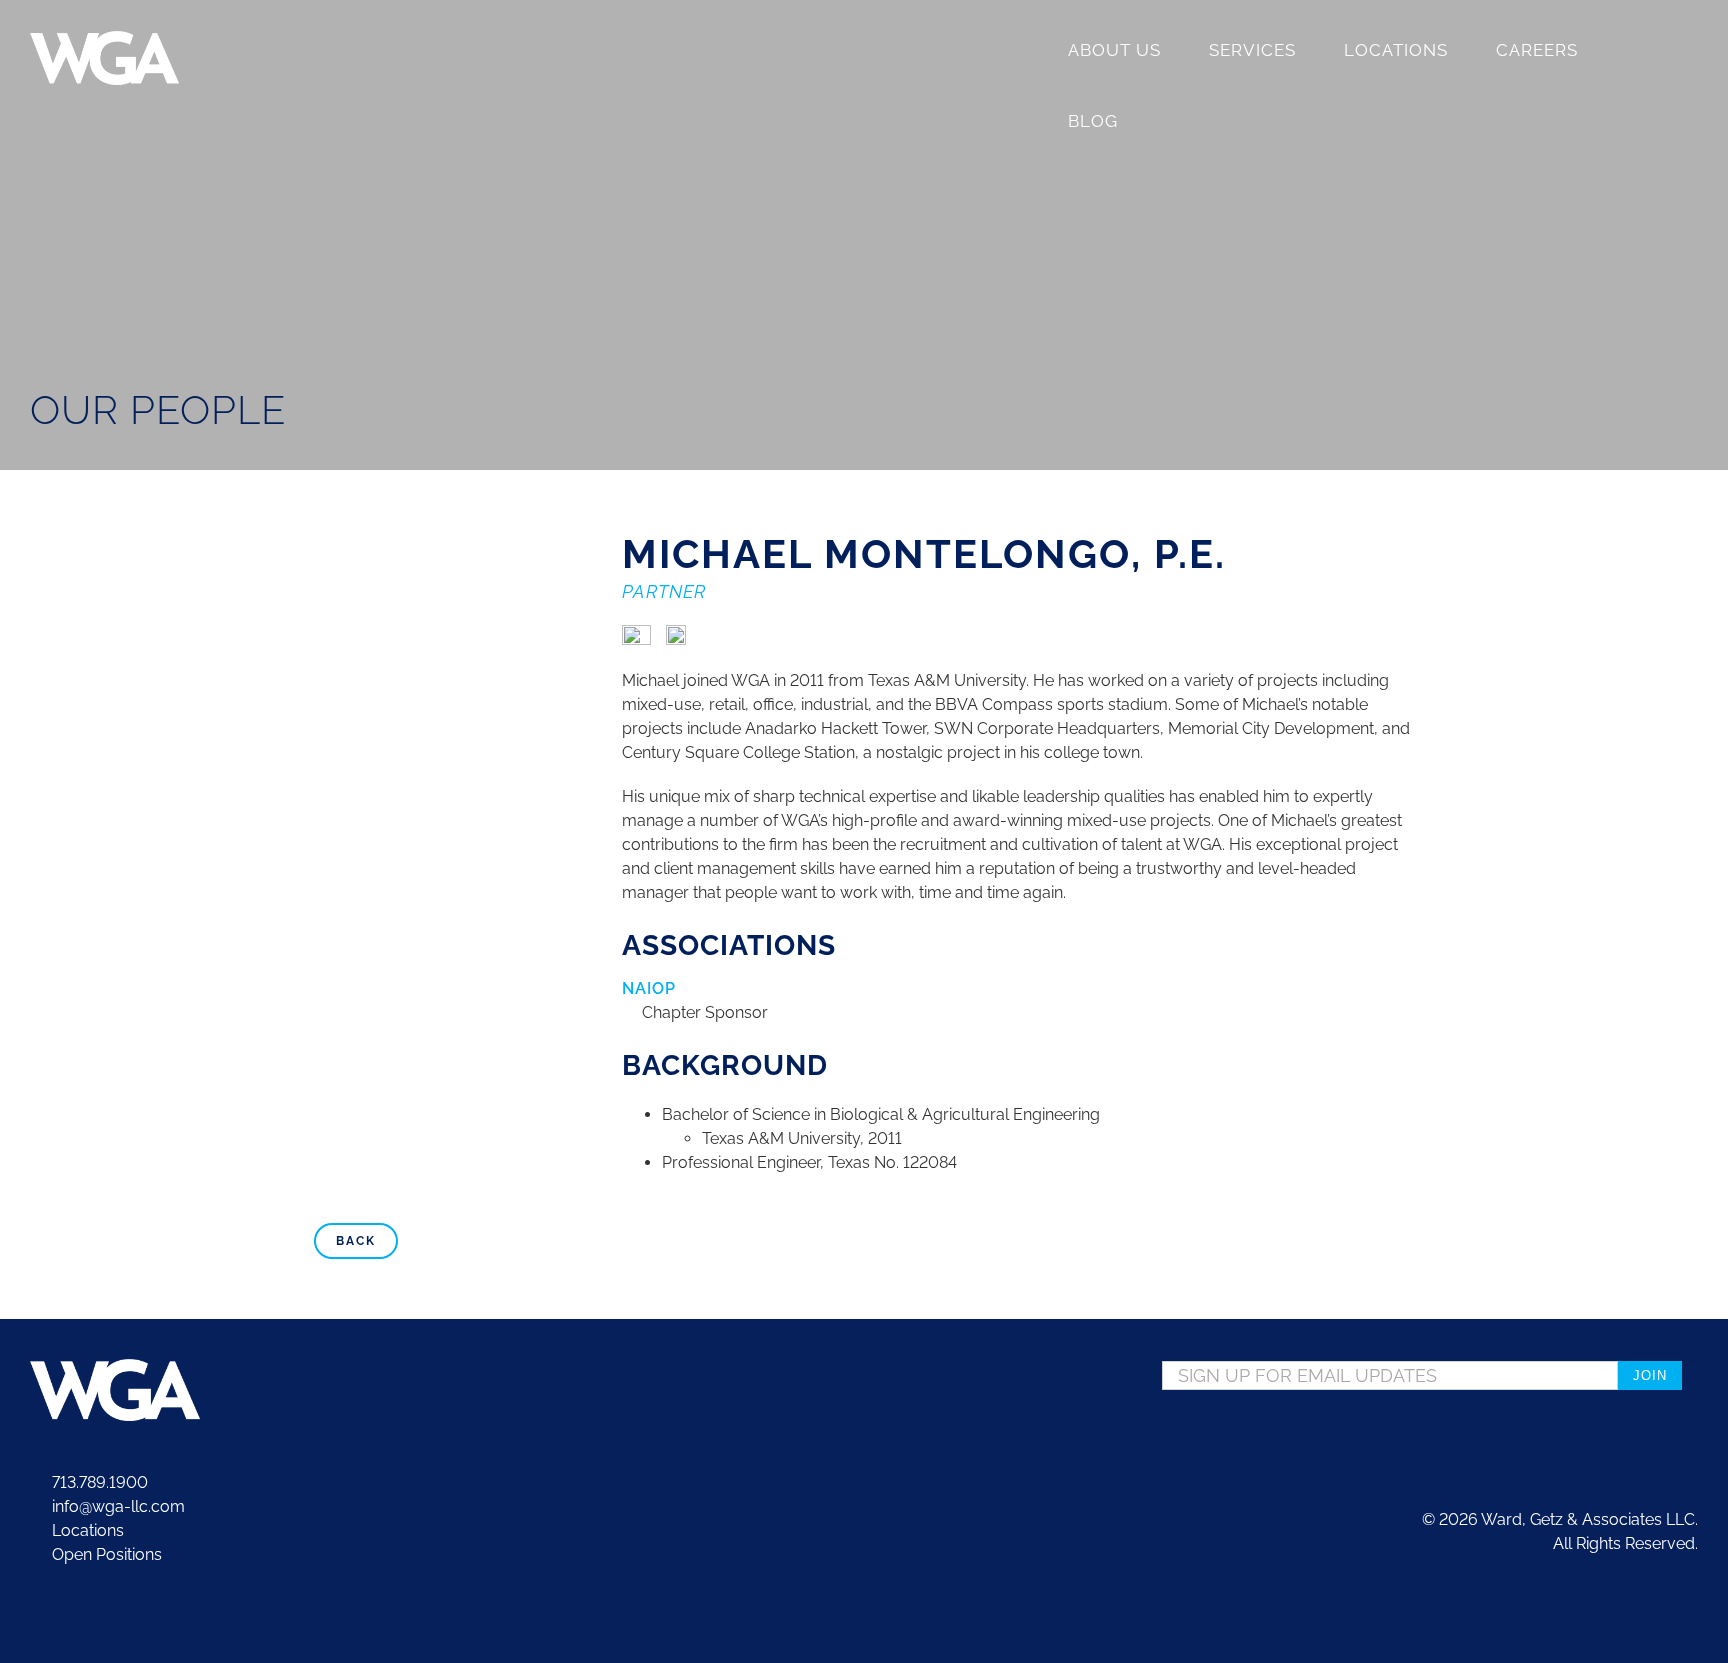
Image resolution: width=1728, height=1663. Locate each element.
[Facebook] (1633, 1435)
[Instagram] (1662, 1435)
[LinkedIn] (1691, 1435)
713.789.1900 (98, 1482)
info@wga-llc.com (116, 1506)
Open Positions (107, 1554)
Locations (86, 1530)
